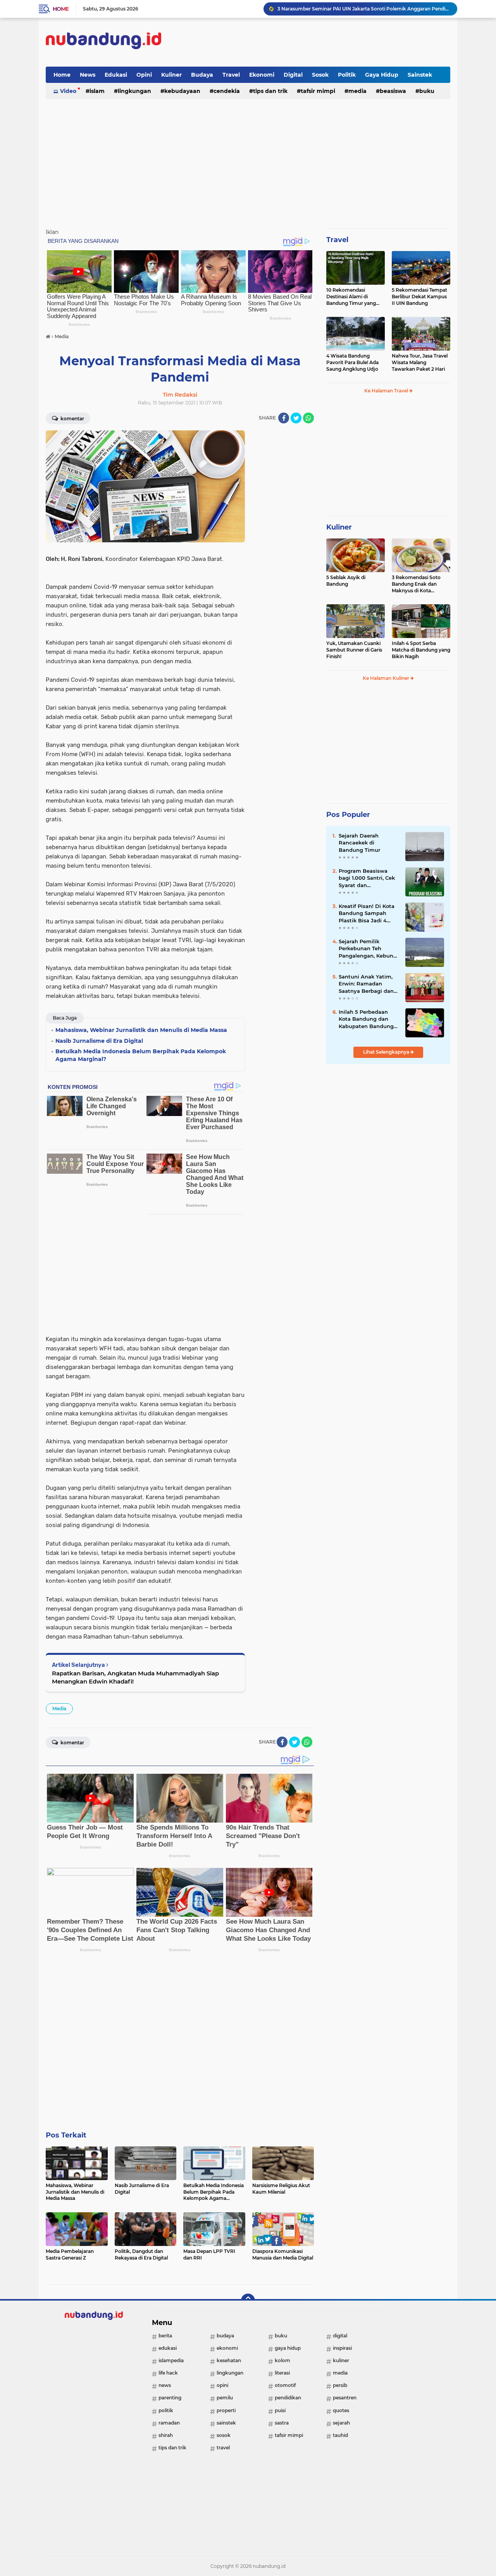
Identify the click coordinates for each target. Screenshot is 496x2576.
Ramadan (169, 2423)
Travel (231, 75)
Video (68, 91)
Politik (347, 75)
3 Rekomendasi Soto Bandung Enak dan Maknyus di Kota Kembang (416, 584)
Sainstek (420, 75)
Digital (293, 75)
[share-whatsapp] (308, 418)
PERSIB (340, 2385)
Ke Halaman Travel (387, 391)
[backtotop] (248, 2301)
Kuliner (171, 75)
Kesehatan (229, 2360)
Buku (427, 91)
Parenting (170, 2398)
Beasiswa (393, 91)
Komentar (72, 419)
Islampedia (171, 2360)
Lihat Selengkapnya (387, 1052)
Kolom (282, 2360)
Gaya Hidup (382, 75)
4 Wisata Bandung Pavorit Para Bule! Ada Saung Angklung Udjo (352, 362)
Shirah (166, 2435)
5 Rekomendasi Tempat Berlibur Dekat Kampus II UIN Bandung (419, 297)
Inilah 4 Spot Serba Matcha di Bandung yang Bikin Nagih (421, 650)
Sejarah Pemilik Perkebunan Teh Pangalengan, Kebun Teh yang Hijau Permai (369, 949)
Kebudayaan (182, 91)
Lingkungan (134, 91)
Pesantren (345, 2398)
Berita (165, 2336)
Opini (144, 75)
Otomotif (285, 2385)
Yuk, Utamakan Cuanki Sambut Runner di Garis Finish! (354, 650)
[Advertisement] (309, 42)
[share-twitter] (296, 418)
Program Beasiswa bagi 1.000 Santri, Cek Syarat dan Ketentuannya (367, 878)
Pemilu (225, 2398)
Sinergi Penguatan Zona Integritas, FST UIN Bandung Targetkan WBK (359, 9)
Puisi (280, 2410)
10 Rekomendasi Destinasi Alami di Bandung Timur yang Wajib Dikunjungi (351, 297)
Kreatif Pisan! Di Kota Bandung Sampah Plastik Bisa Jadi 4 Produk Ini (367, 913)
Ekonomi (262, 75)
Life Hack (168, 2373)
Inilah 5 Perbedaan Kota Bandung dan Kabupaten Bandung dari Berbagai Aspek (366, 1019)
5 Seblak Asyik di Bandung (346, 581)
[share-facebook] (284, 418)
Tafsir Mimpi (318, 91)
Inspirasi (342, 2348)
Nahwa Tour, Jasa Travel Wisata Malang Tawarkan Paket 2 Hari (420, 362)
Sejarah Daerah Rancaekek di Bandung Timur (359, 843)
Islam (97, 91)
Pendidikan (288, 2398)
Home (61, 9)
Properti (226, 2410)
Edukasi (116, 75)
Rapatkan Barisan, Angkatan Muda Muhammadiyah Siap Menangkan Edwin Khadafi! (135, 1677)
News (88, 75)
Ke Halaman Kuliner (387, 678)
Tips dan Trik (270, 91)
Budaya (202, 75)
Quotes (341, 2410)
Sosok (320, 75)
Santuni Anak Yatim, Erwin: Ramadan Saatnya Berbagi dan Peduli (366, 984)
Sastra (282, 2423)
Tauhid (340, 2435)
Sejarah (341, 2423)
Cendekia (227, 91)
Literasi (282, 2373)
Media (357, 91)
